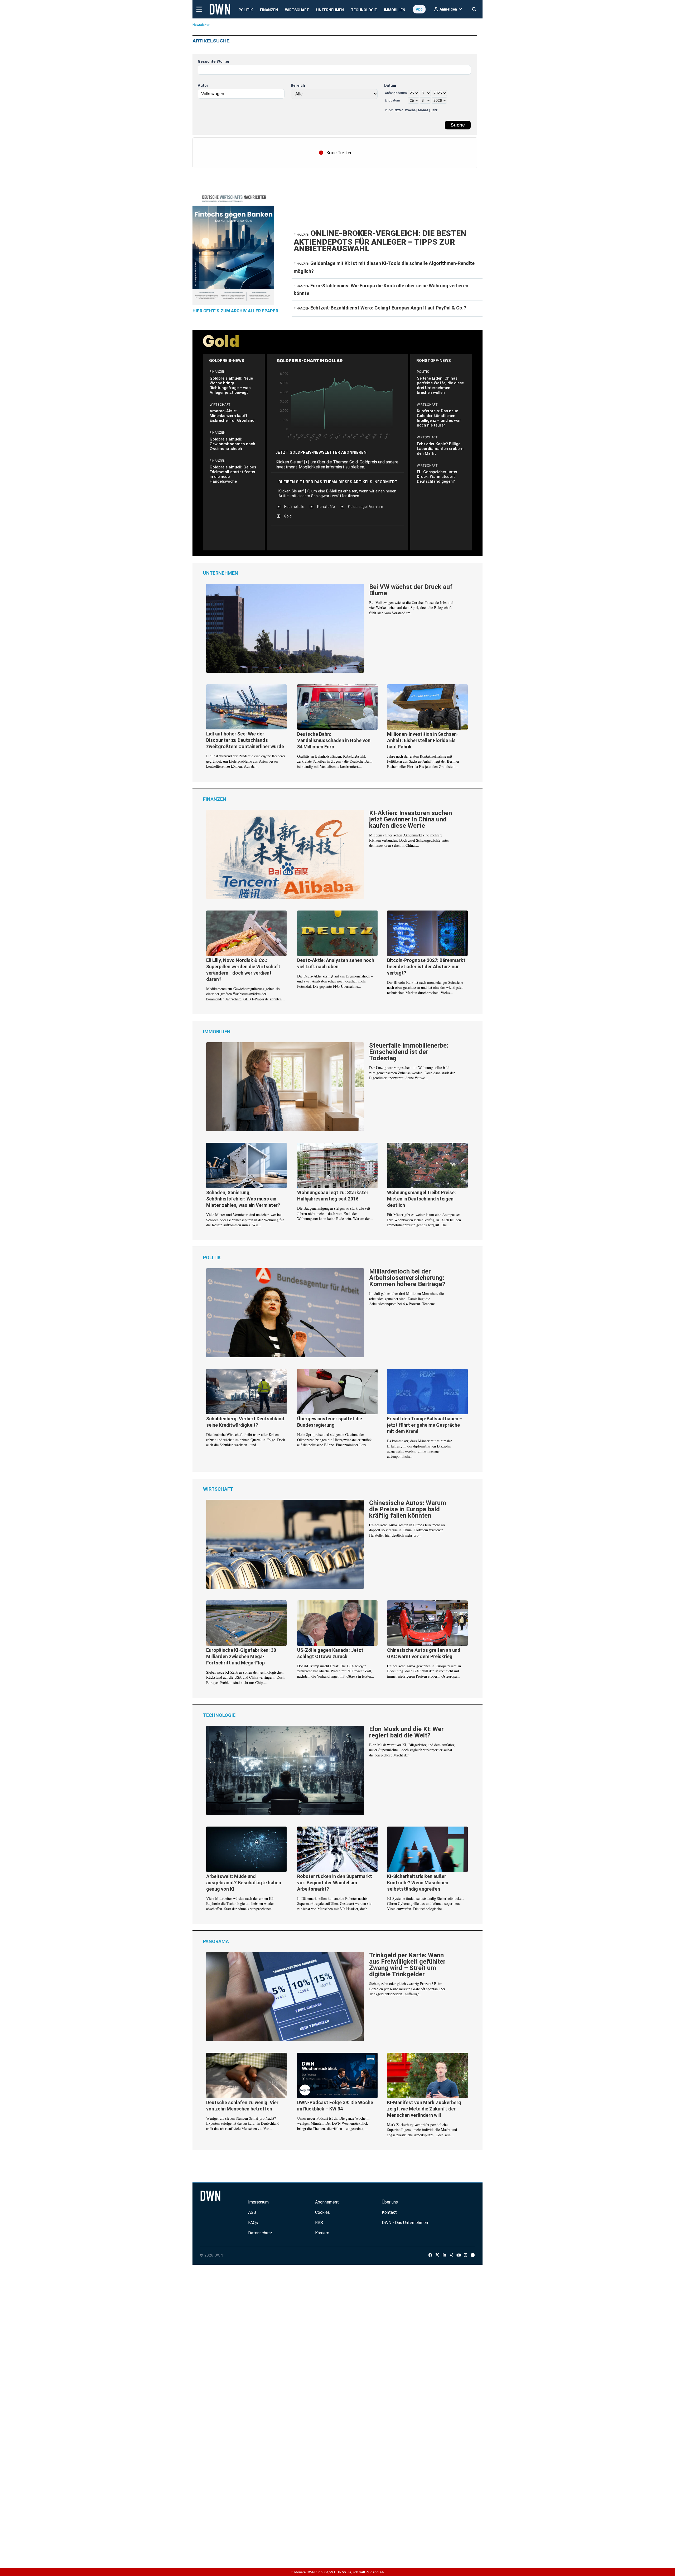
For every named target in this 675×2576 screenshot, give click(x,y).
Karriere (322, 2233)
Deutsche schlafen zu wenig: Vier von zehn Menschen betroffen (242, 2106)
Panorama (216, 1941)
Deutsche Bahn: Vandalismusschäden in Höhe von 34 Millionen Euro (334, 740)
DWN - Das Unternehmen (405, 2223)
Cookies (322, 2212)
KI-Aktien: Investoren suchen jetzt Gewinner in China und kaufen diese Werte (411, 820)
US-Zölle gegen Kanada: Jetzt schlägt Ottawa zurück (330, 1653)
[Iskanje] (474, 8)
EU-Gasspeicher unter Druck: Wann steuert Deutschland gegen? (437, 477)
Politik (246, 10)
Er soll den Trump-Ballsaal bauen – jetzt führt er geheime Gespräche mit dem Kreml (425, 1425)
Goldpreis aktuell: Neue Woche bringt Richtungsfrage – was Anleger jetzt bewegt (231, 385)
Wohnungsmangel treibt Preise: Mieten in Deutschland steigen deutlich (421, 1199)
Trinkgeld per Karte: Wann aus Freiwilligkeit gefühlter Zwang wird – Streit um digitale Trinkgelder (407, 1965)
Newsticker (201, 25)
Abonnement (327, 2202)
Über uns (390, 2202)
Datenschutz (260, 2233)
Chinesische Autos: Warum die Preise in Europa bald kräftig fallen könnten (408, 1509)
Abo (419, 9)
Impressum (258, 2202)
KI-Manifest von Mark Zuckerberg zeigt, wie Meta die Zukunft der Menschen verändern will (424, 2109)
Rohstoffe (326, 507)
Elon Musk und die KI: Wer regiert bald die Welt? (406, 1732)
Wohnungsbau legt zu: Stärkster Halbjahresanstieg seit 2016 (333, 1196)
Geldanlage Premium (366, 507)
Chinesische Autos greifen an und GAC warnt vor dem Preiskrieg (424, 1653)
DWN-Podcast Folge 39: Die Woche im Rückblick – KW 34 (335, 2106)
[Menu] (199, 9)
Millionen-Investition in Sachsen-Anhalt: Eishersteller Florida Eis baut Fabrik (423, 740)
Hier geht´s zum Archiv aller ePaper (235, 311)
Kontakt (389, 2212)
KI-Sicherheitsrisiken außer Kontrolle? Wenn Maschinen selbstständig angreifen (418, 1883)
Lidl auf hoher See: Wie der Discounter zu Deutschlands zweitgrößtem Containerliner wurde (245, 740)
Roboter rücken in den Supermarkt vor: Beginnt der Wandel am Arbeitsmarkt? (335, 1883)
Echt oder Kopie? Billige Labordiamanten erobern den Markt (440, 449)
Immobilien (395, 10)
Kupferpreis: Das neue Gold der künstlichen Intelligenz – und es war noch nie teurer (439, 418)
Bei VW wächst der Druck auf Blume (411, 590)
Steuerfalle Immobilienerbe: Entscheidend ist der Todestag (409, 1052)
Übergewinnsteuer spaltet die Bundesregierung (330, 1422)
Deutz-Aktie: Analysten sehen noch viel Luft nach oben (336, 963)
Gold (288, 516)
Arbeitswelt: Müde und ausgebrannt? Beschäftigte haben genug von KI (244, 1883)
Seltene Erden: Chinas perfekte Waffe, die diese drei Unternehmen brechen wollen (440, 385)
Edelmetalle (294, 507)
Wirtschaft (297, 10)
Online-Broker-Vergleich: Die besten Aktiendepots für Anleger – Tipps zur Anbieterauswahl (380, 241)
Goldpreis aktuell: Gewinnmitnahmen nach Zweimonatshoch (232, 444)
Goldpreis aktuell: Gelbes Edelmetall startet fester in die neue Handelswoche (233, 474)
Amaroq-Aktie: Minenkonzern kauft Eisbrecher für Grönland (232, 416)
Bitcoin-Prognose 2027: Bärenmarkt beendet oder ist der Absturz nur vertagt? (426, 967)
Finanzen (269, 10)
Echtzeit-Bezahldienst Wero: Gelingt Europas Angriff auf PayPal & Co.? (388, 308)
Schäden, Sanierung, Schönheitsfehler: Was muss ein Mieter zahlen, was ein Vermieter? (243, 1199)
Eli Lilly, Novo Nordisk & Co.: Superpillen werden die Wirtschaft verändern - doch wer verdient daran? (243, 970)
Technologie (364, 10)
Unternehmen (330, 10)
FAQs (253, 2223)
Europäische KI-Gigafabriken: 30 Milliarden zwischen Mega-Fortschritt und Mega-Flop (241, 1656)
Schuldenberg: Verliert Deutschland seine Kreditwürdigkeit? (245, 1422)
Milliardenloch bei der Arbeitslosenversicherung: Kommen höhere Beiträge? (407, 1278)
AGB (252, 2212)
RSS (319, 2223)
